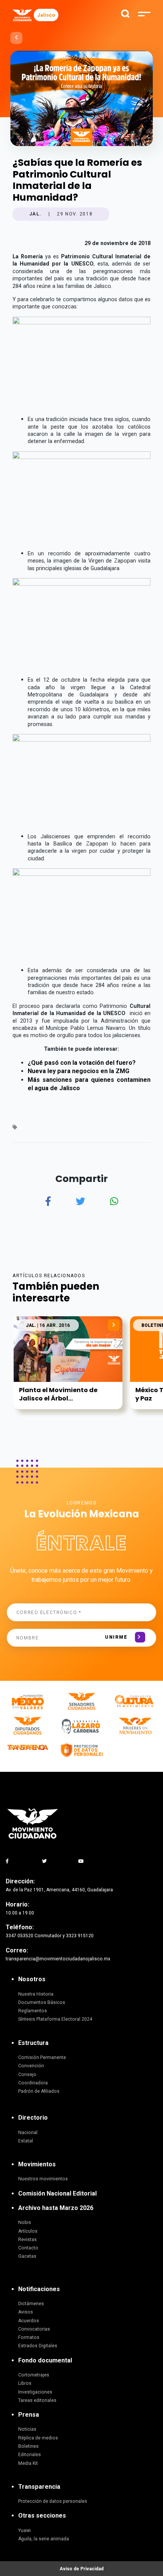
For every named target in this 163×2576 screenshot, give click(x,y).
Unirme (116, 1637)
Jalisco (46, 15)
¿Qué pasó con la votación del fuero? (82, 1063)
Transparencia (39, 2487)
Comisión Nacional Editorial (57, 2193)
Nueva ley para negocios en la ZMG (78, 1071)
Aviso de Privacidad (81, 2569)
